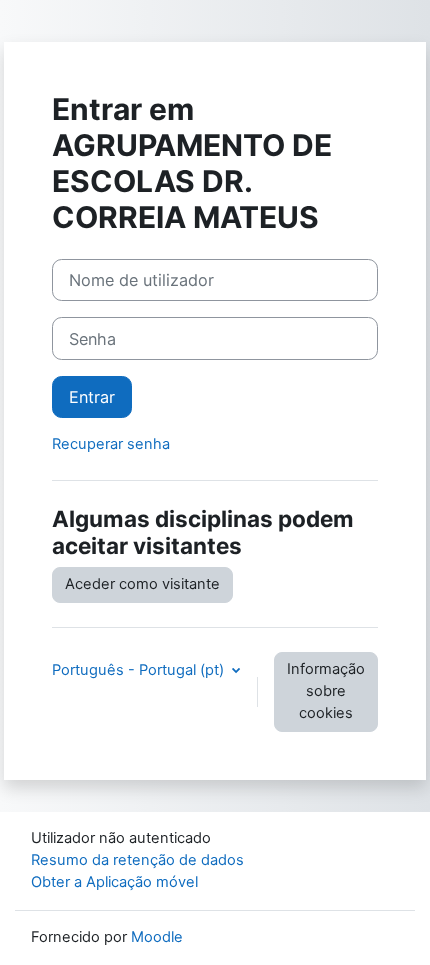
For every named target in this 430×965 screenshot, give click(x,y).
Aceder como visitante (142, 584)
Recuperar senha (111, 444)
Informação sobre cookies (326, 691)
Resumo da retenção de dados (137, 860)
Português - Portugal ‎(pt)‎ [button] (140, 670)
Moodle (157, 937)
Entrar (92, 397)
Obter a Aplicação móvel (114, 882)
